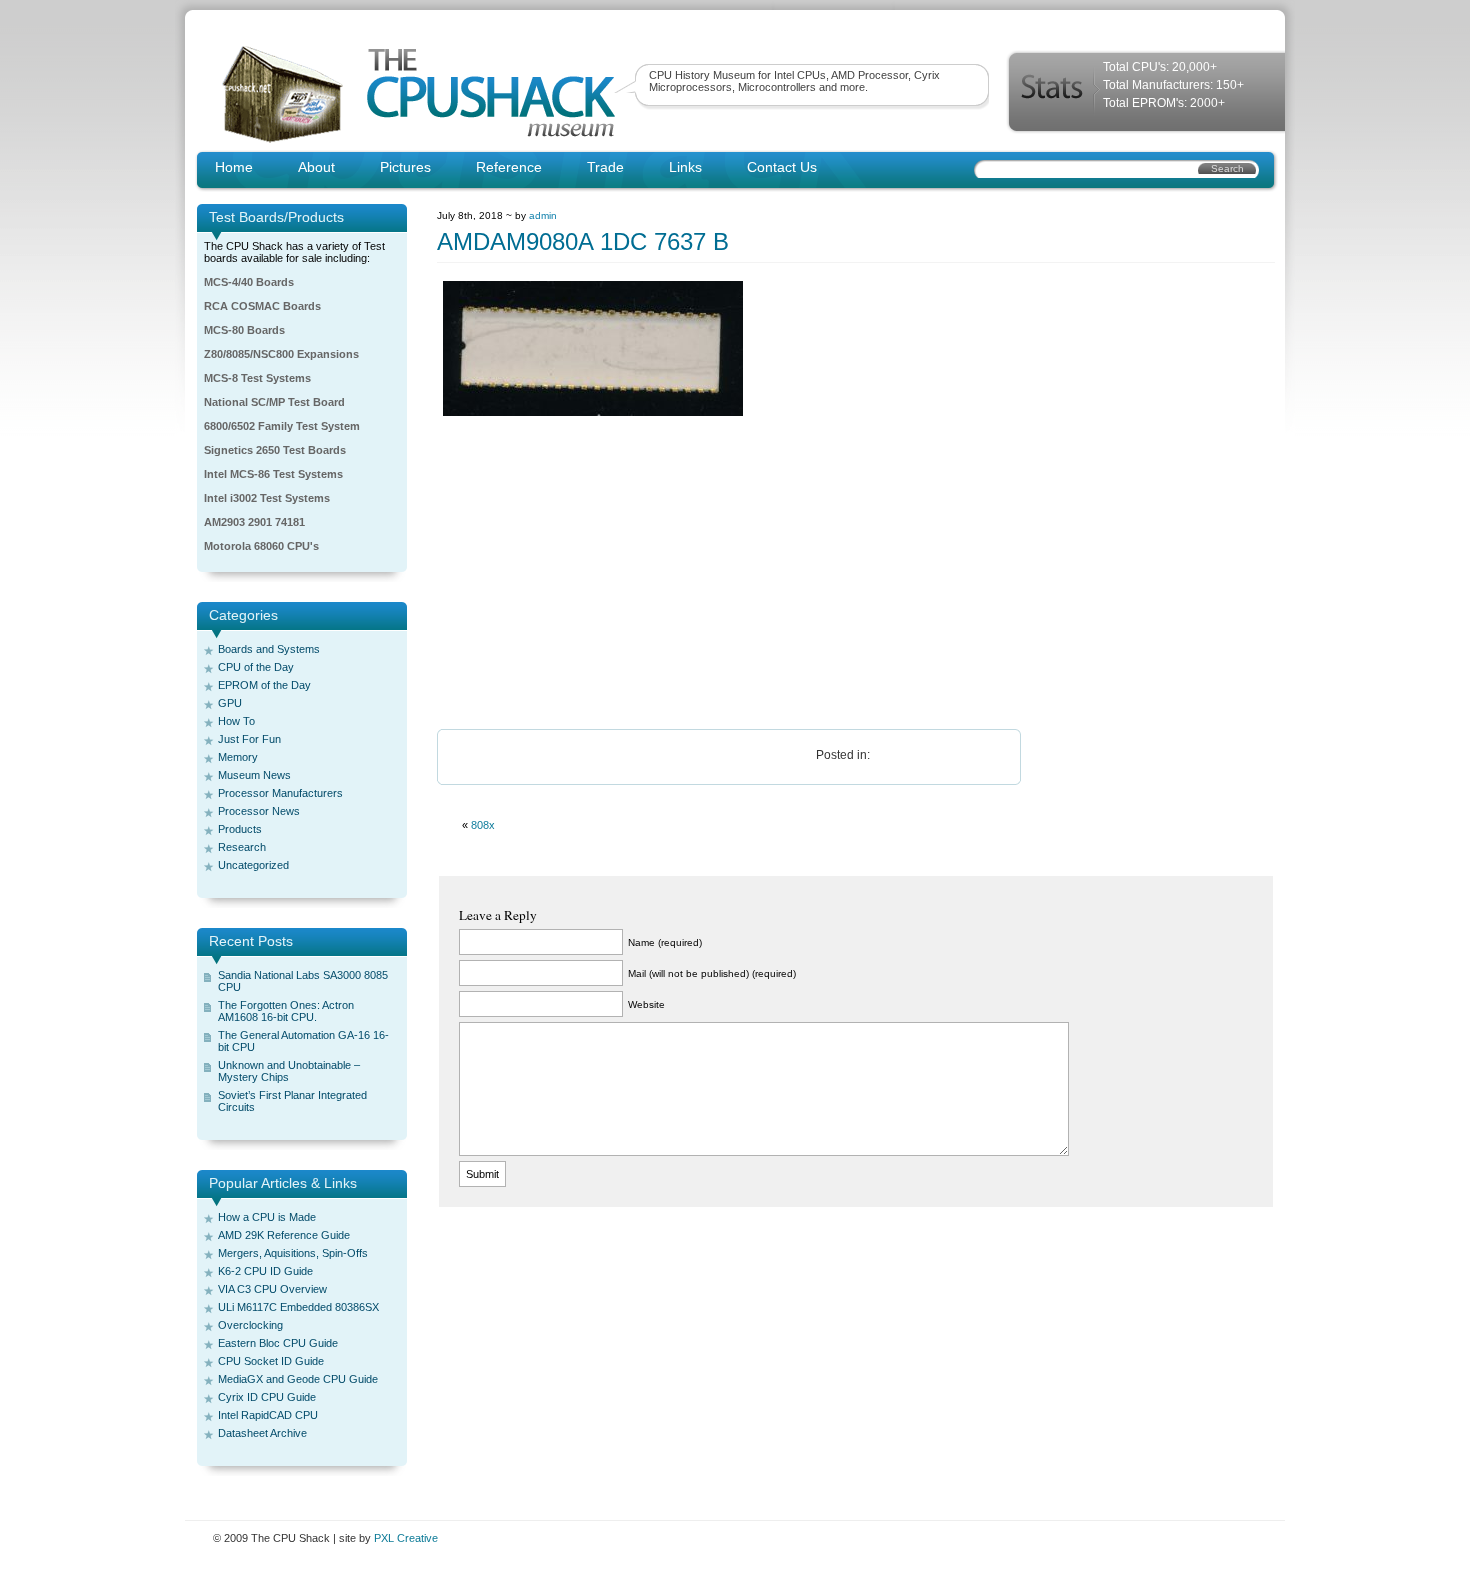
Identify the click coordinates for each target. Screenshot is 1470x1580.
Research (242, 847)
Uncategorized (253, 865)
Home (234, 167)
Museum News (254, 775)
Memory (238, 757)
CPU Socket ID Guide (271, 1361)
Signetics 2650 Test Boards (275, 450)
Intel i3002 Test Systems (267, 498)
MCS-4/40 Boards (249, 282)
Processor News (259, 811)
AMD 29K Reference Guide (284, 1235)
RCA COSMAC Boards (262, 306)
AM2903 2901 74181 (254, 522)
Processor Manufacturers (280, 793)
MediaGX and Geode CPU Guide (298, 1379)
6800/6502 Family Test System (282, 426)
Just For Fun (249, 739)
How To (236, 721)
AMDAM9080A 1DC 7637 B (583, 241)
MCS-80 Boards (244, 330)
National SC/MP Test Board (274, 402)
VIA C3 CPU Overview (272, 1289)
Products (240, 829)
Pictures (405, 167)
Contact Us (782, 167)
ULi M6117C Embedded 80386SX (298, 1307)
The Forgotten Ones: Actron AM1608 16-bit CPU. (286, 1011)
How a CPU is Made (267, 1217)
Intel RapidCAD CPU (268, 1415)
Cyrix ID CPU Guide (267, 1397)
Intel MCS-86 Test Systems (273, 474)
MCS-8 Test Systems (257, 378)
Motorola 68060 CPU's (261, 546)
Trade (605, 167)
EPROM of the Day (264, 685)
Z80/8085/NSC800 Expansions (281, 354)
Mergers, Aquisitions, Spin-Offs (293, 1253)
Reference (509, 167)
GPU (230, 703)
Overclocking (250, 1325)
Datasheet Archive (262, 1433)
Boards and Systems (269, 649)
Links (685, 167)
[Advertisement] (856, 574)
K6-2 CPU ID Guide (265, 1271)
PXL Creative (406, 1538)
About (316, 167)
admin (543, 215)
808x (483, 825)
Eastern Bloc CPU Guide (278, 1343)
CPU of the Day (256, 667)
